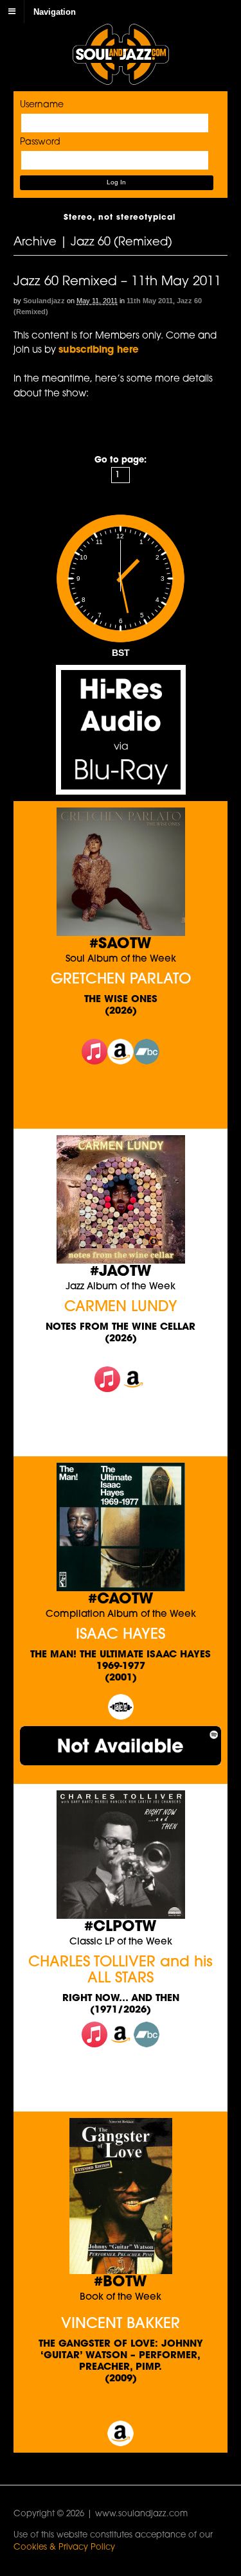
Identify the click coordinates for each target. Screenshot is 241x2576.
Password (40, 142)
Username (42, 105)
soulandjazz (44, 301)
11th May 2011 (150, 301)
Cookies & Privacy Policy (64, 2547)
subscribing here (99, 350)
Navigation (55, 11)
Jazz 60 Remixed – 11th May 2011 (117, 282)
